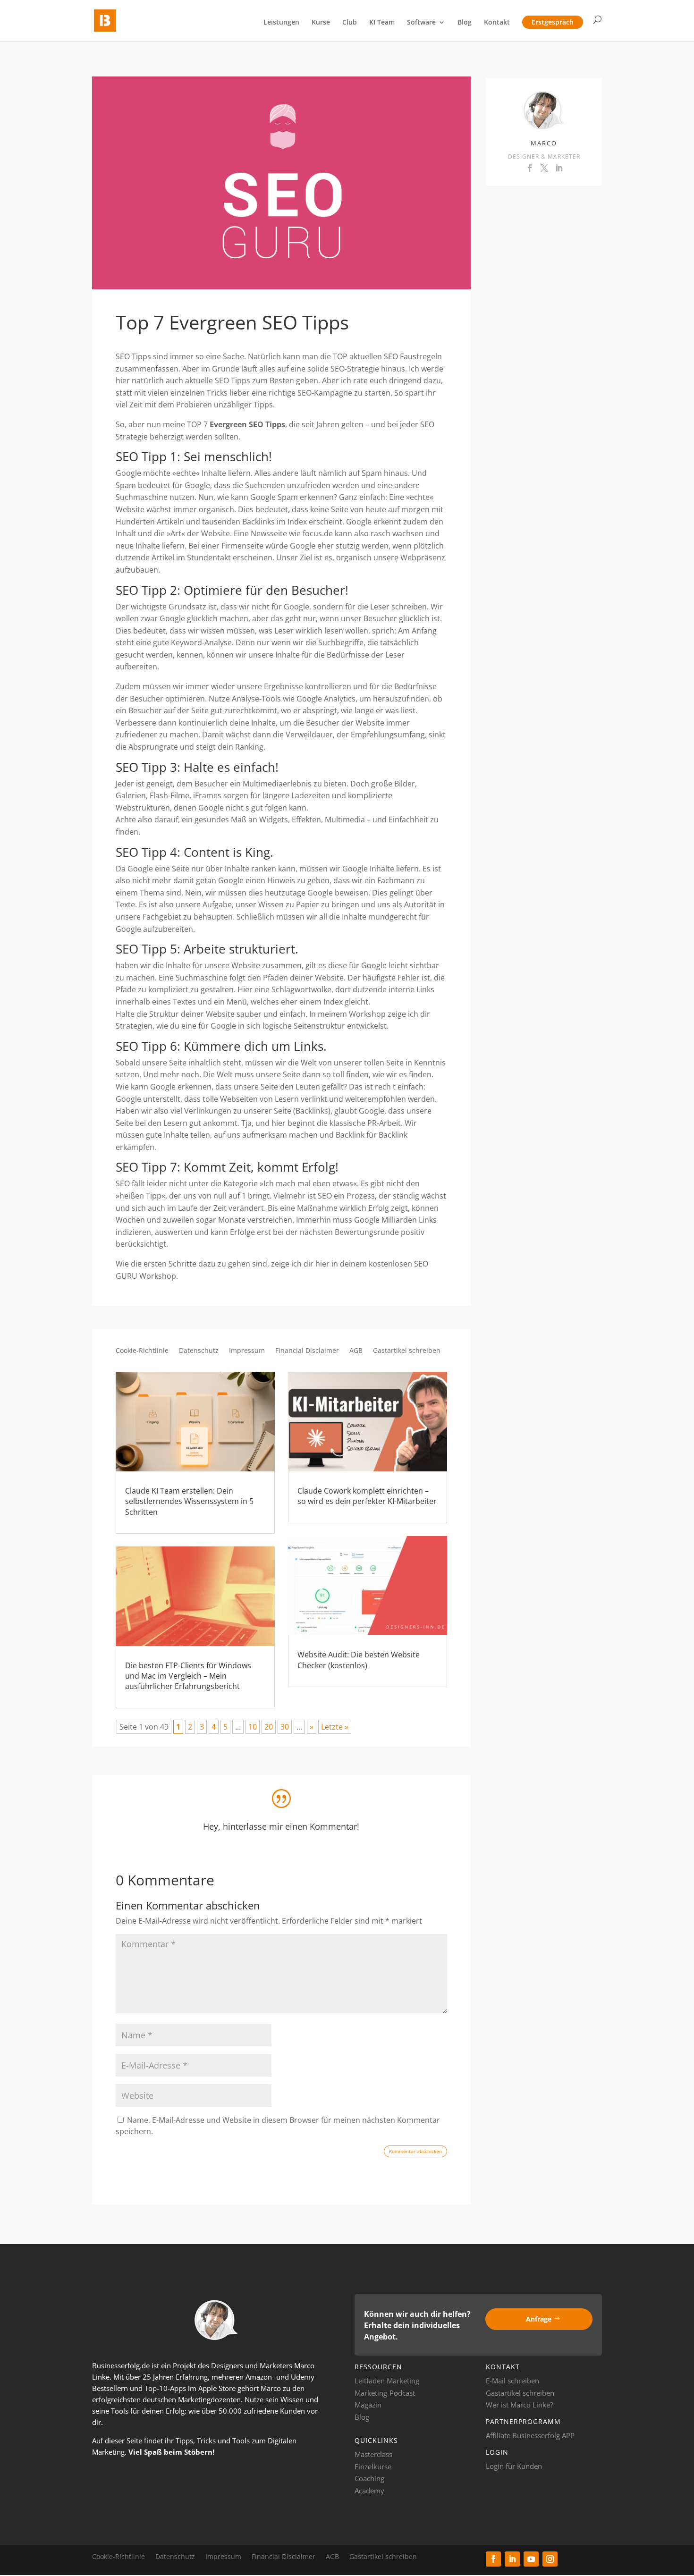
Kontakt (497, 23)
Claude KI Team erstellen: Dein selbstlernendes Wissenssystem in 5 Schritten (189, 1501)
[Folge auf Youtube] (531, 2559)
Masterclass (373, 2454)
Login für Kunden (514, 2466)
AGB (356, 1351)
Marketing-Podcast (385, 2393)
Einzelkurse (373, 2466)
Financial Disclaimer (307, 1351)
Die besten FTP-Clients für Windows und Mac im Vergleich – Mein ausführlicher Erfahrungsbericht (188, 1676)
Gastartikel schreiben (407, 1351)
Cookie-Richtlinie (142, 1351)
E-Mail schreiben (512, 2381)
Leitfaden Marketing (387, 2381)
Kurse (321, 23)
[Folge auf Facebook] (493, 2559)
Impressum (247, 1351)
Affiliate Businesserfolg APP (530, 2435)
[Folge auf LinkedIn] (512, 2559)
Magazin (368, 2405)
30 (285, 1727)
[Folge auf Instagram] (550, 2559)
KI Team (382, 23)
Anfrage (539, 2319)
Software (421, 23)
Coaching (369, 2478)
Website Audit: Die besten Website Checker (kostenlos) (359, 1660)
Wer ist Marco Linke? (519, 2405)
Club (350, 23)
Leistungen (281, 23)
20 (269, 1727)
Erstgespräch (553, 22)
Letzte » (335, 1727)
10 (253, 1727)
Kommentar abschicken (415, 2151)
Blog (465, 23)
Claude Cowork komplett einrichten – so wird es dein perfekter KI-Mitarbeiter (367, 1496)
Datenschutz (199, 1351)
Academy (369, 2491)
